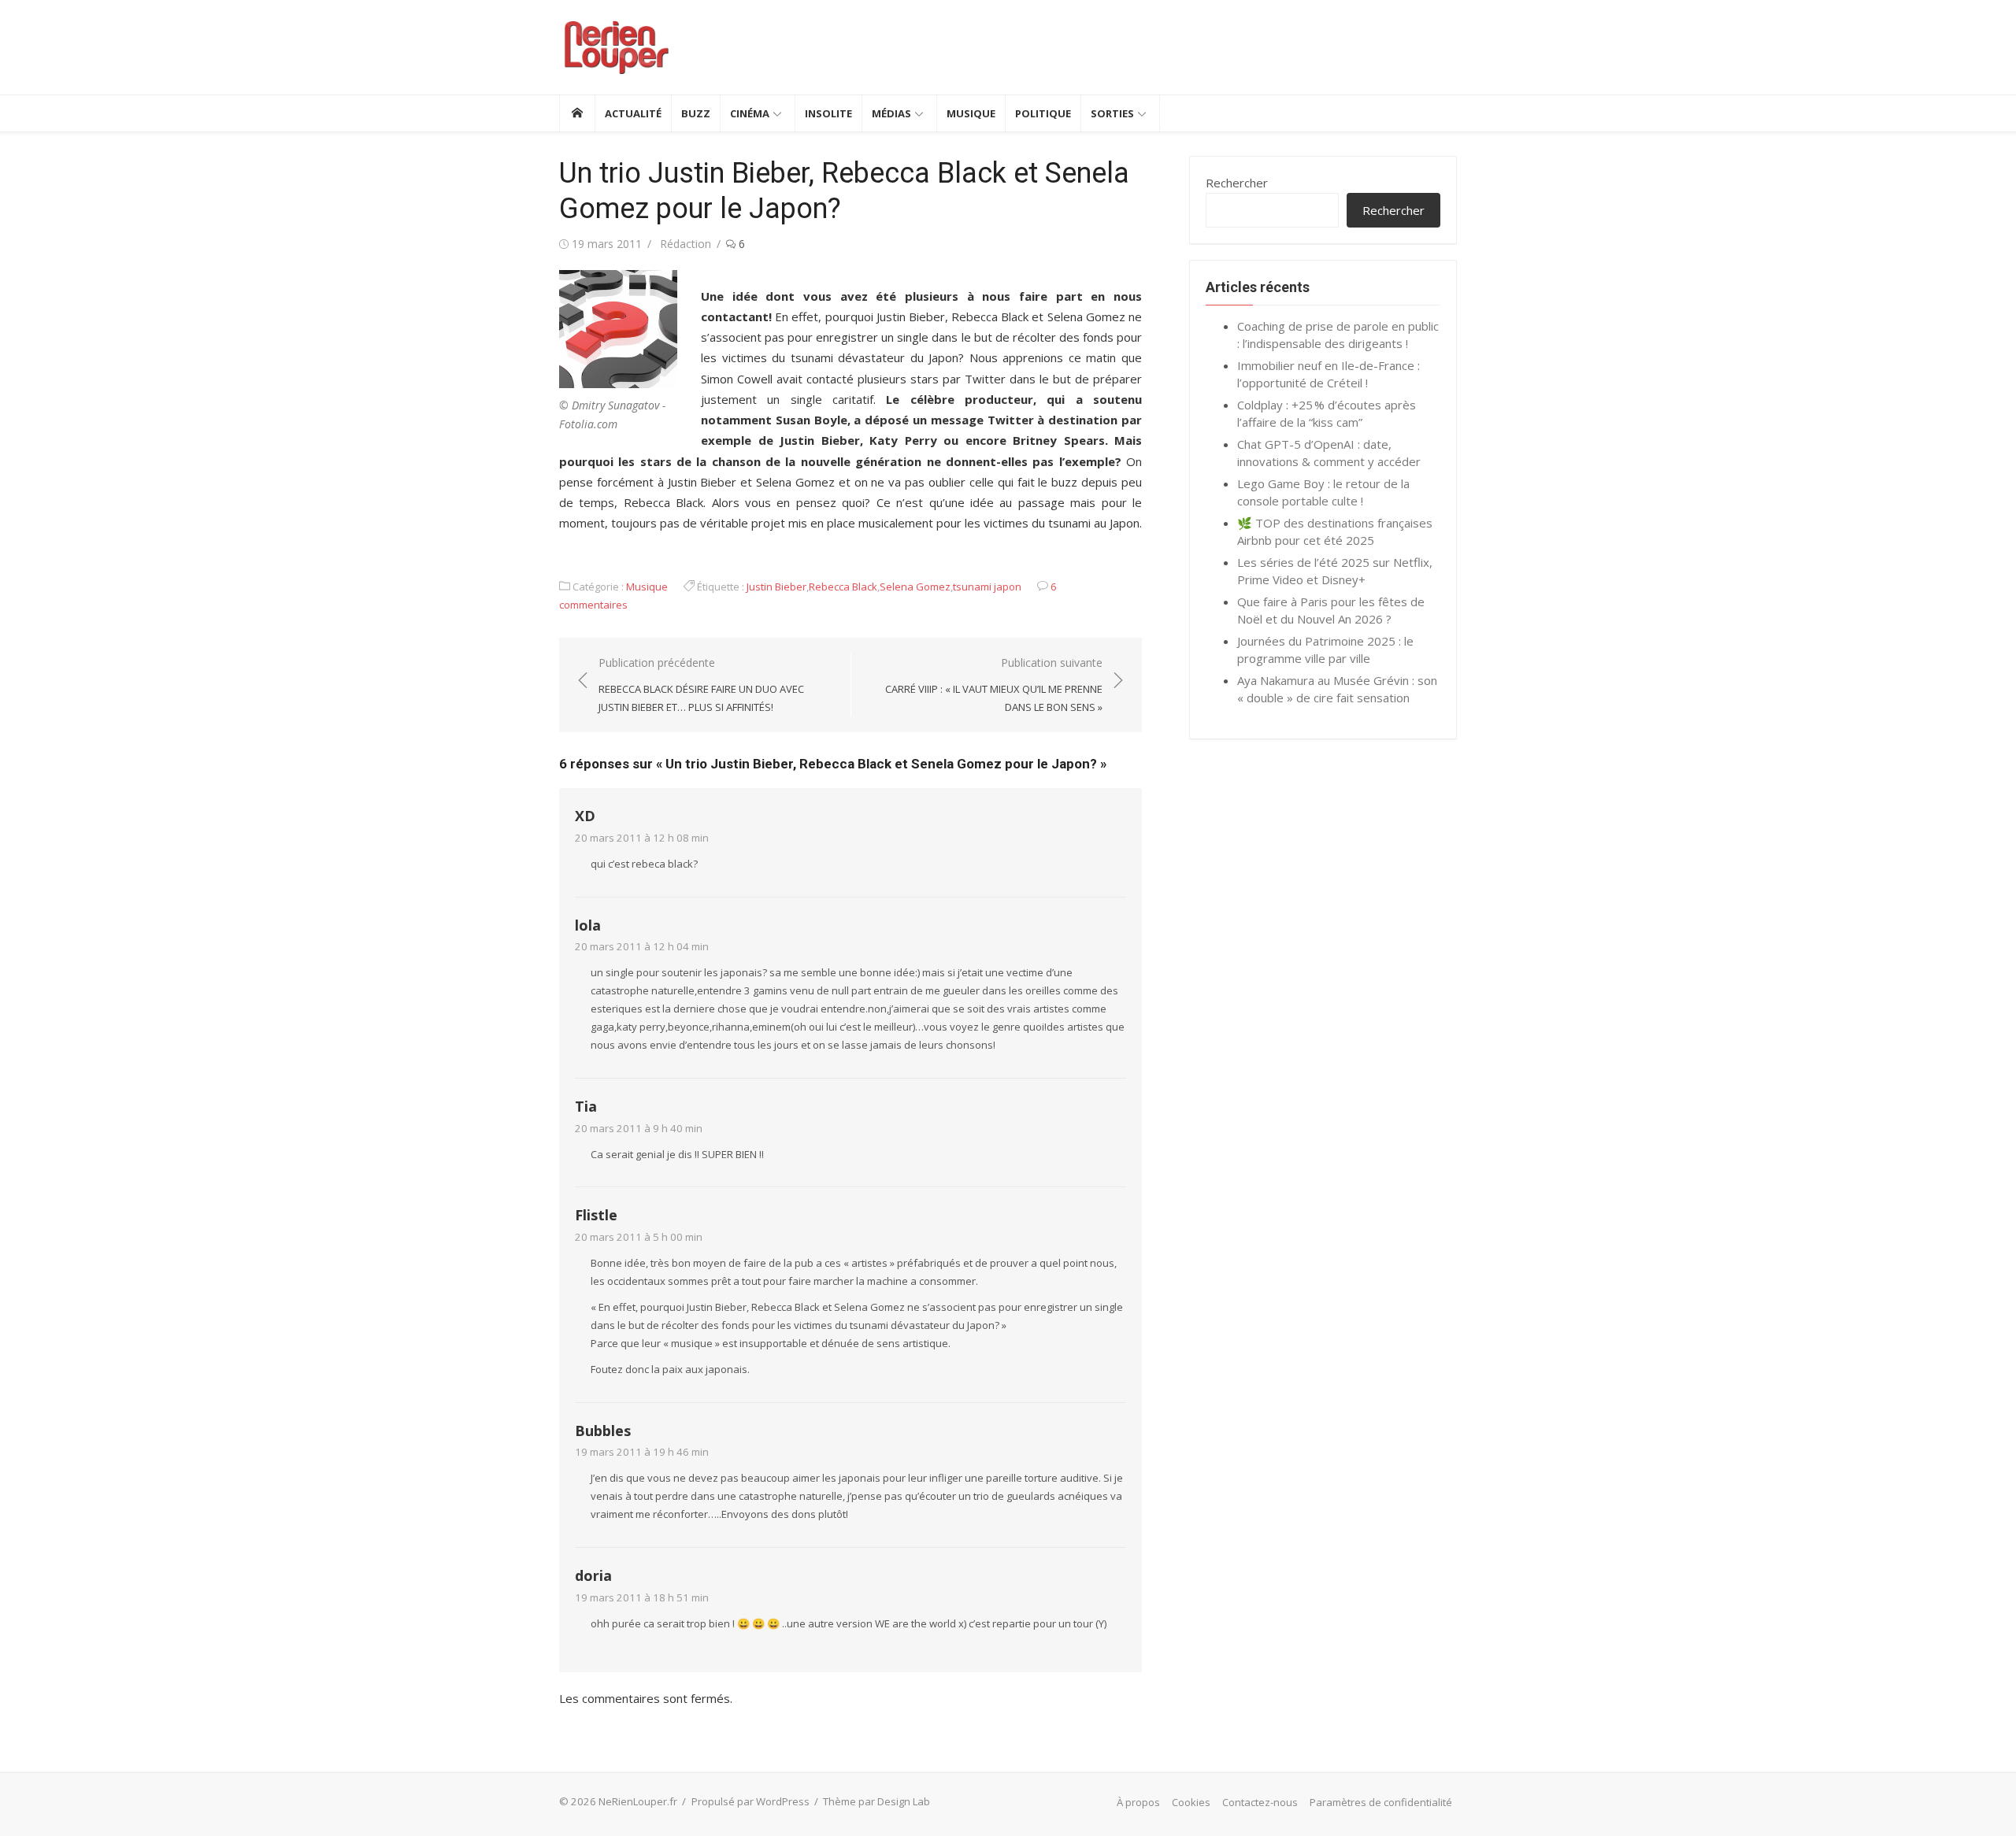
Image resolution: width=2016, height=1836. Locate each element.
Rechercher (1237, 183)
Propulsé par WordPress (750, 1801)
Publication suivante (994, 685)
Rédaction (686, 244)
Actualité (633, 113)
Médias (891, 113)
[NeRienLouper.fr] (577, 113)
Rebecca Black (843, 587)
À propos (1138, 1802)
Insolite (828, 113)
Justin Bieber (776, 587)
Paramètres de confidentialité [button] (1381, 1802)
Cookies (1191, 1802)
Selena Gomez (915, 587)
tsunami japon (987, 587)
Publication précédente (701, 685)
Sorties (1112, 113)
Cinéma (750, 113)
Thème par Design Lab (876, 1801)
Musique (971, 113)
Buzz (696, 113)
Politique (1043, 113)
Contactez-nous (1260, 1802)
